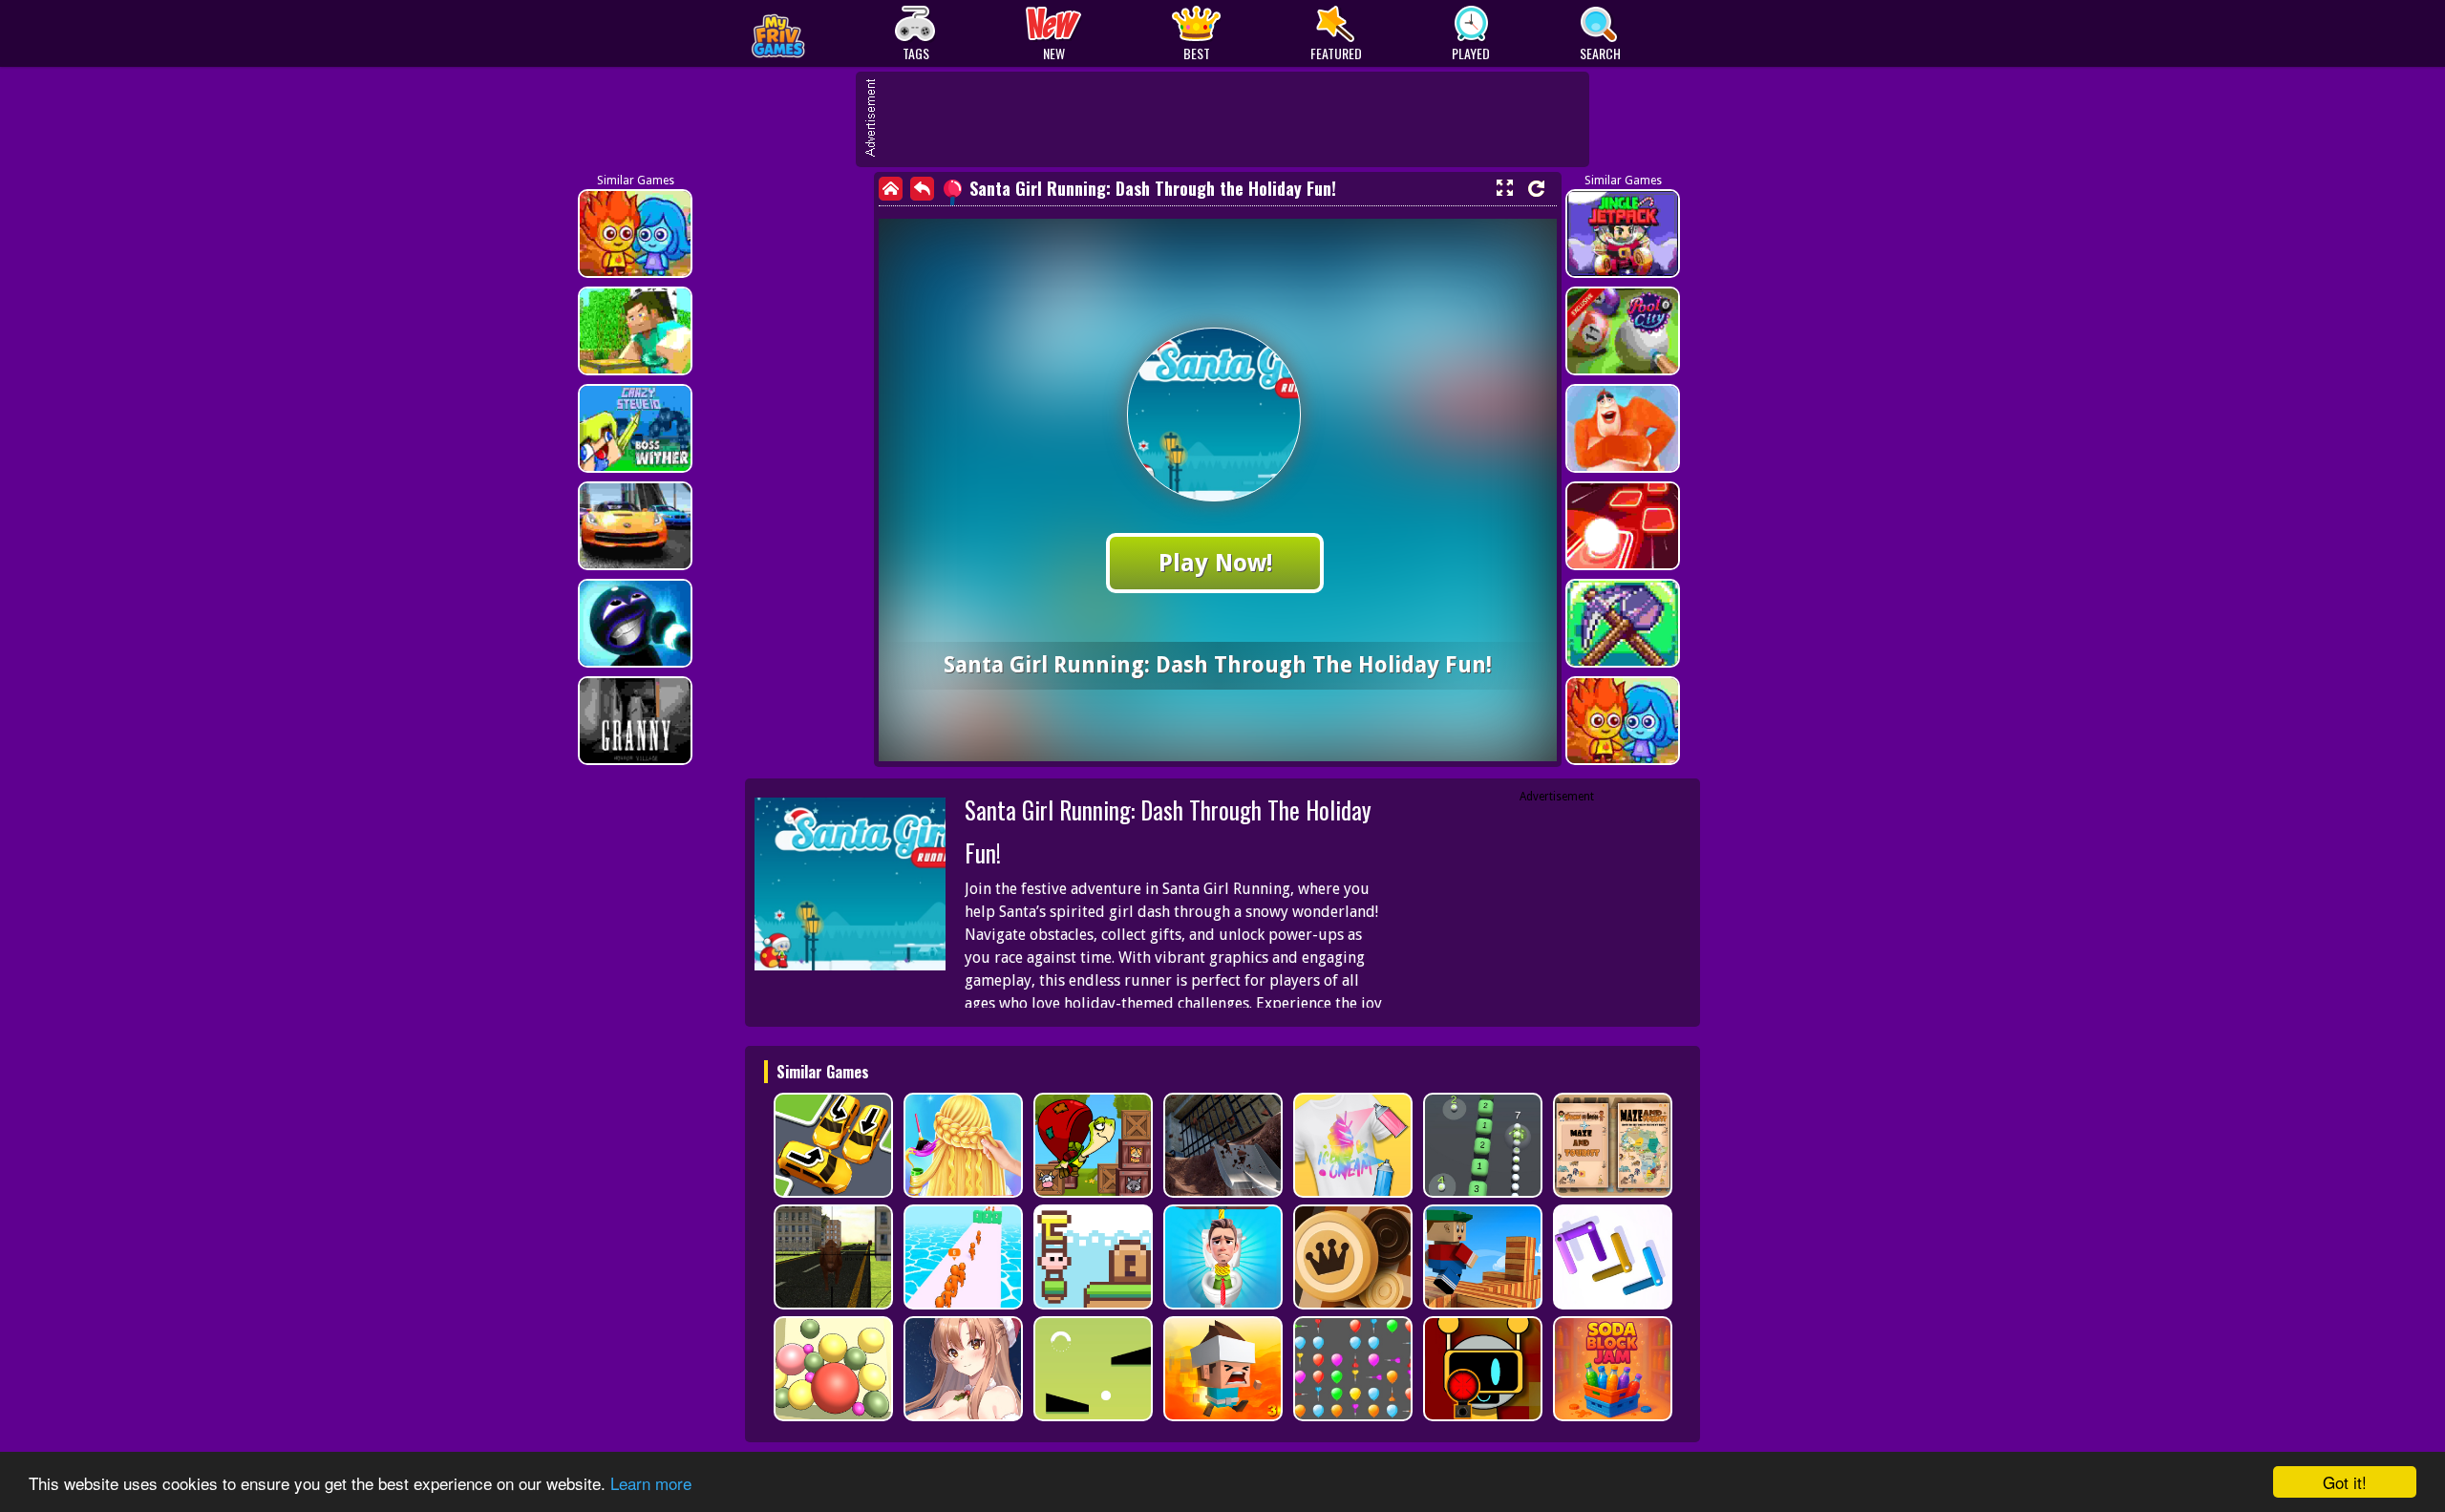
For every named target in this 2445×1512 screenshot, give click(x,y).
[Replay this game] (1536, 189)
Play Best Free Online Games (823, 34)
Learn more (651, 1483)
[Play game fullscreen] (1504, 188)
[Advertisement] (1232, 119)
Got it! (2345, 1482)
